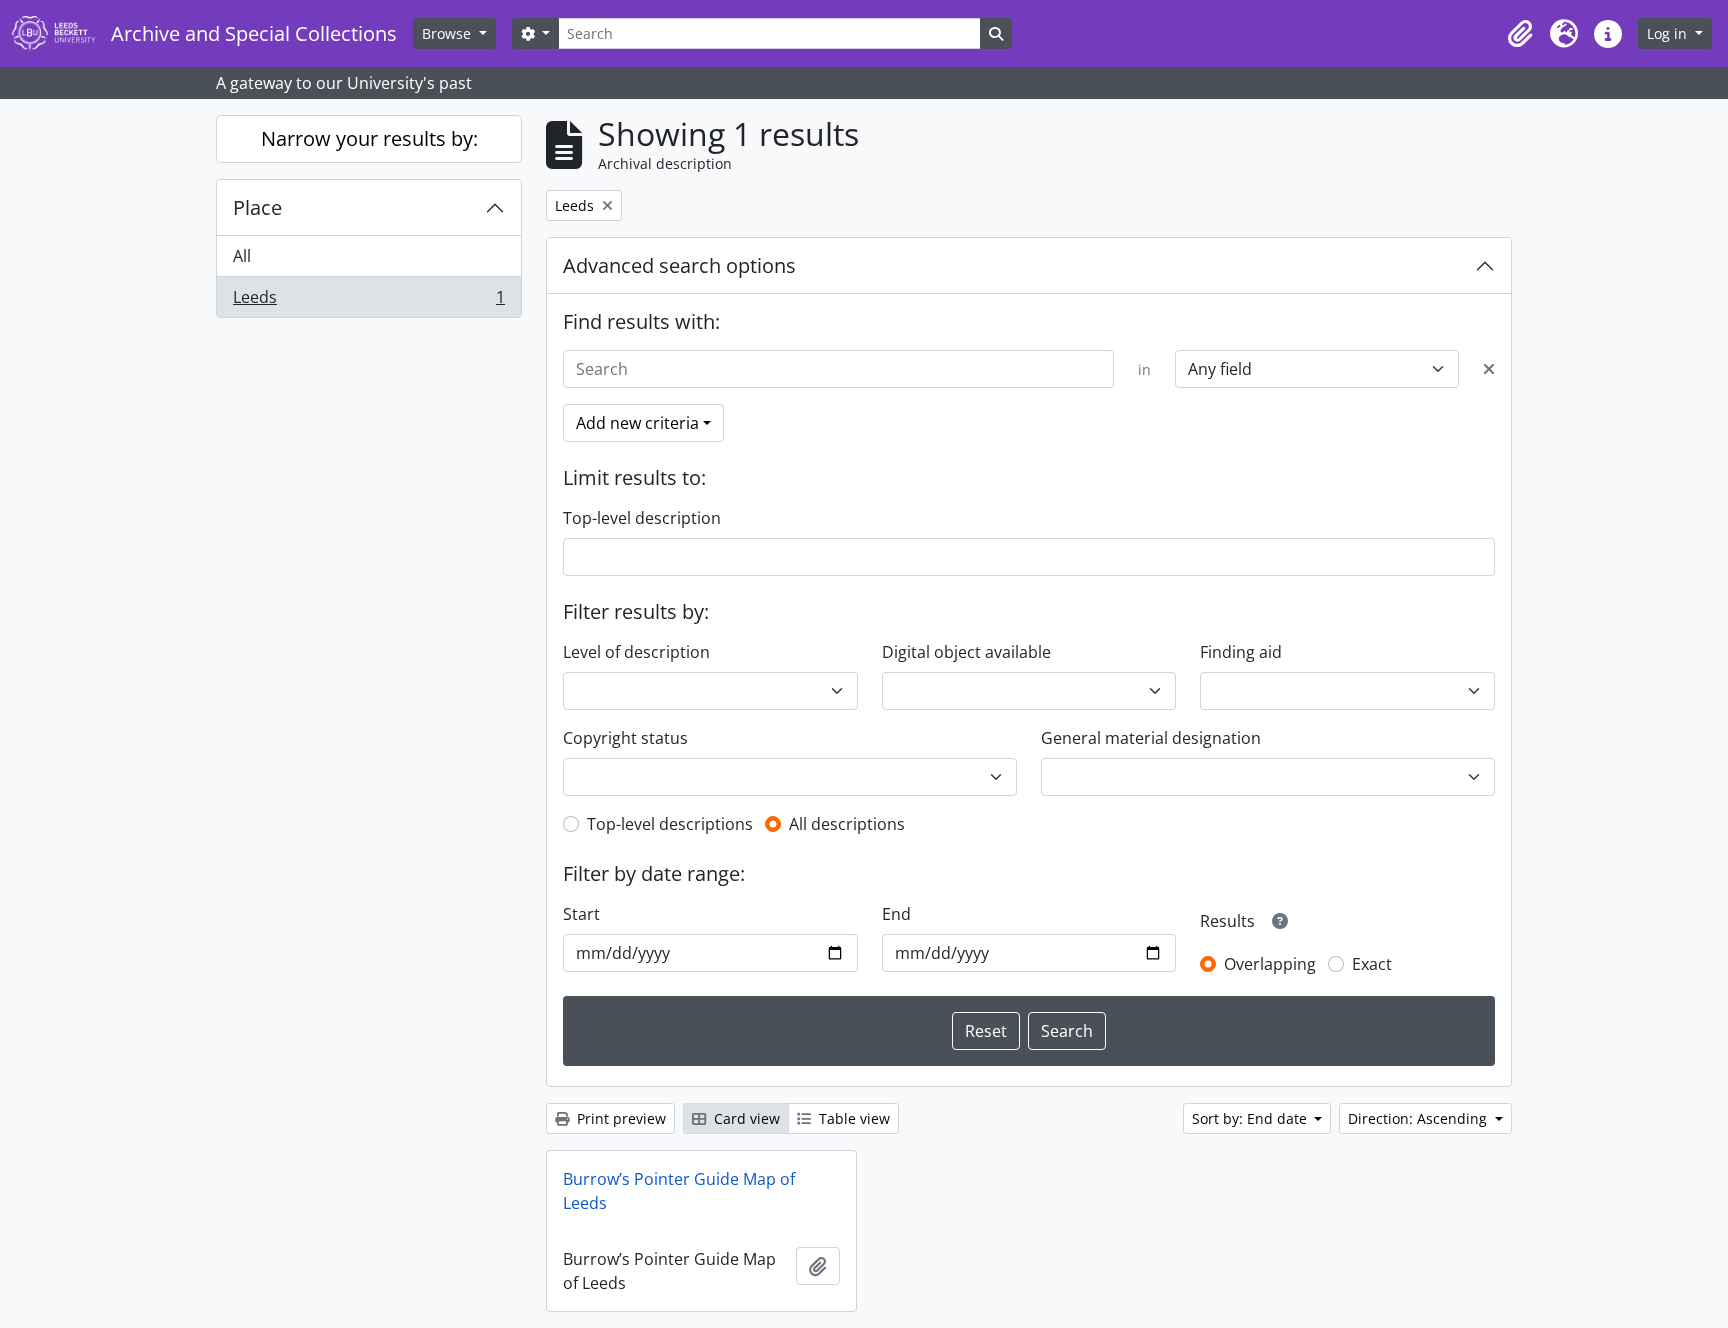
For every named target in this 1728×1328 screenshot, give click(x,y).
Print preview (619, 1118)
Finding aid (1241, 652)
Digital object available (966, 652)
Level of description (636, 652)
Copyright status (625, 738)
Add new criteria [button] (637, 423)
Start (581, 914)
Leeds (368, 301)
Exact (1372, 964)
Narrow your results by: (369, 138)
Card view (745, 1118)
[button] (1520, 34)
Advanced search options (679, 265)
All (242, 256)
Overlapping (1270, 964)
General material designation (1151, 738)
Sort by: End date (1251, 1118)
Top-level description (642, 518)
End (896, 914)
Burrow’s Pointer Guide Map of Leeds (679, 1191)
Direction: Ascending (1419, 1118)
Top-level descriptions (670, 824)
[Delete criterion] (1489, 369)
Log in (1669, 33)
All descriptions (847, 824)
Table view (852, 1118)
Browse (448, 33)
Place (257, 207)
